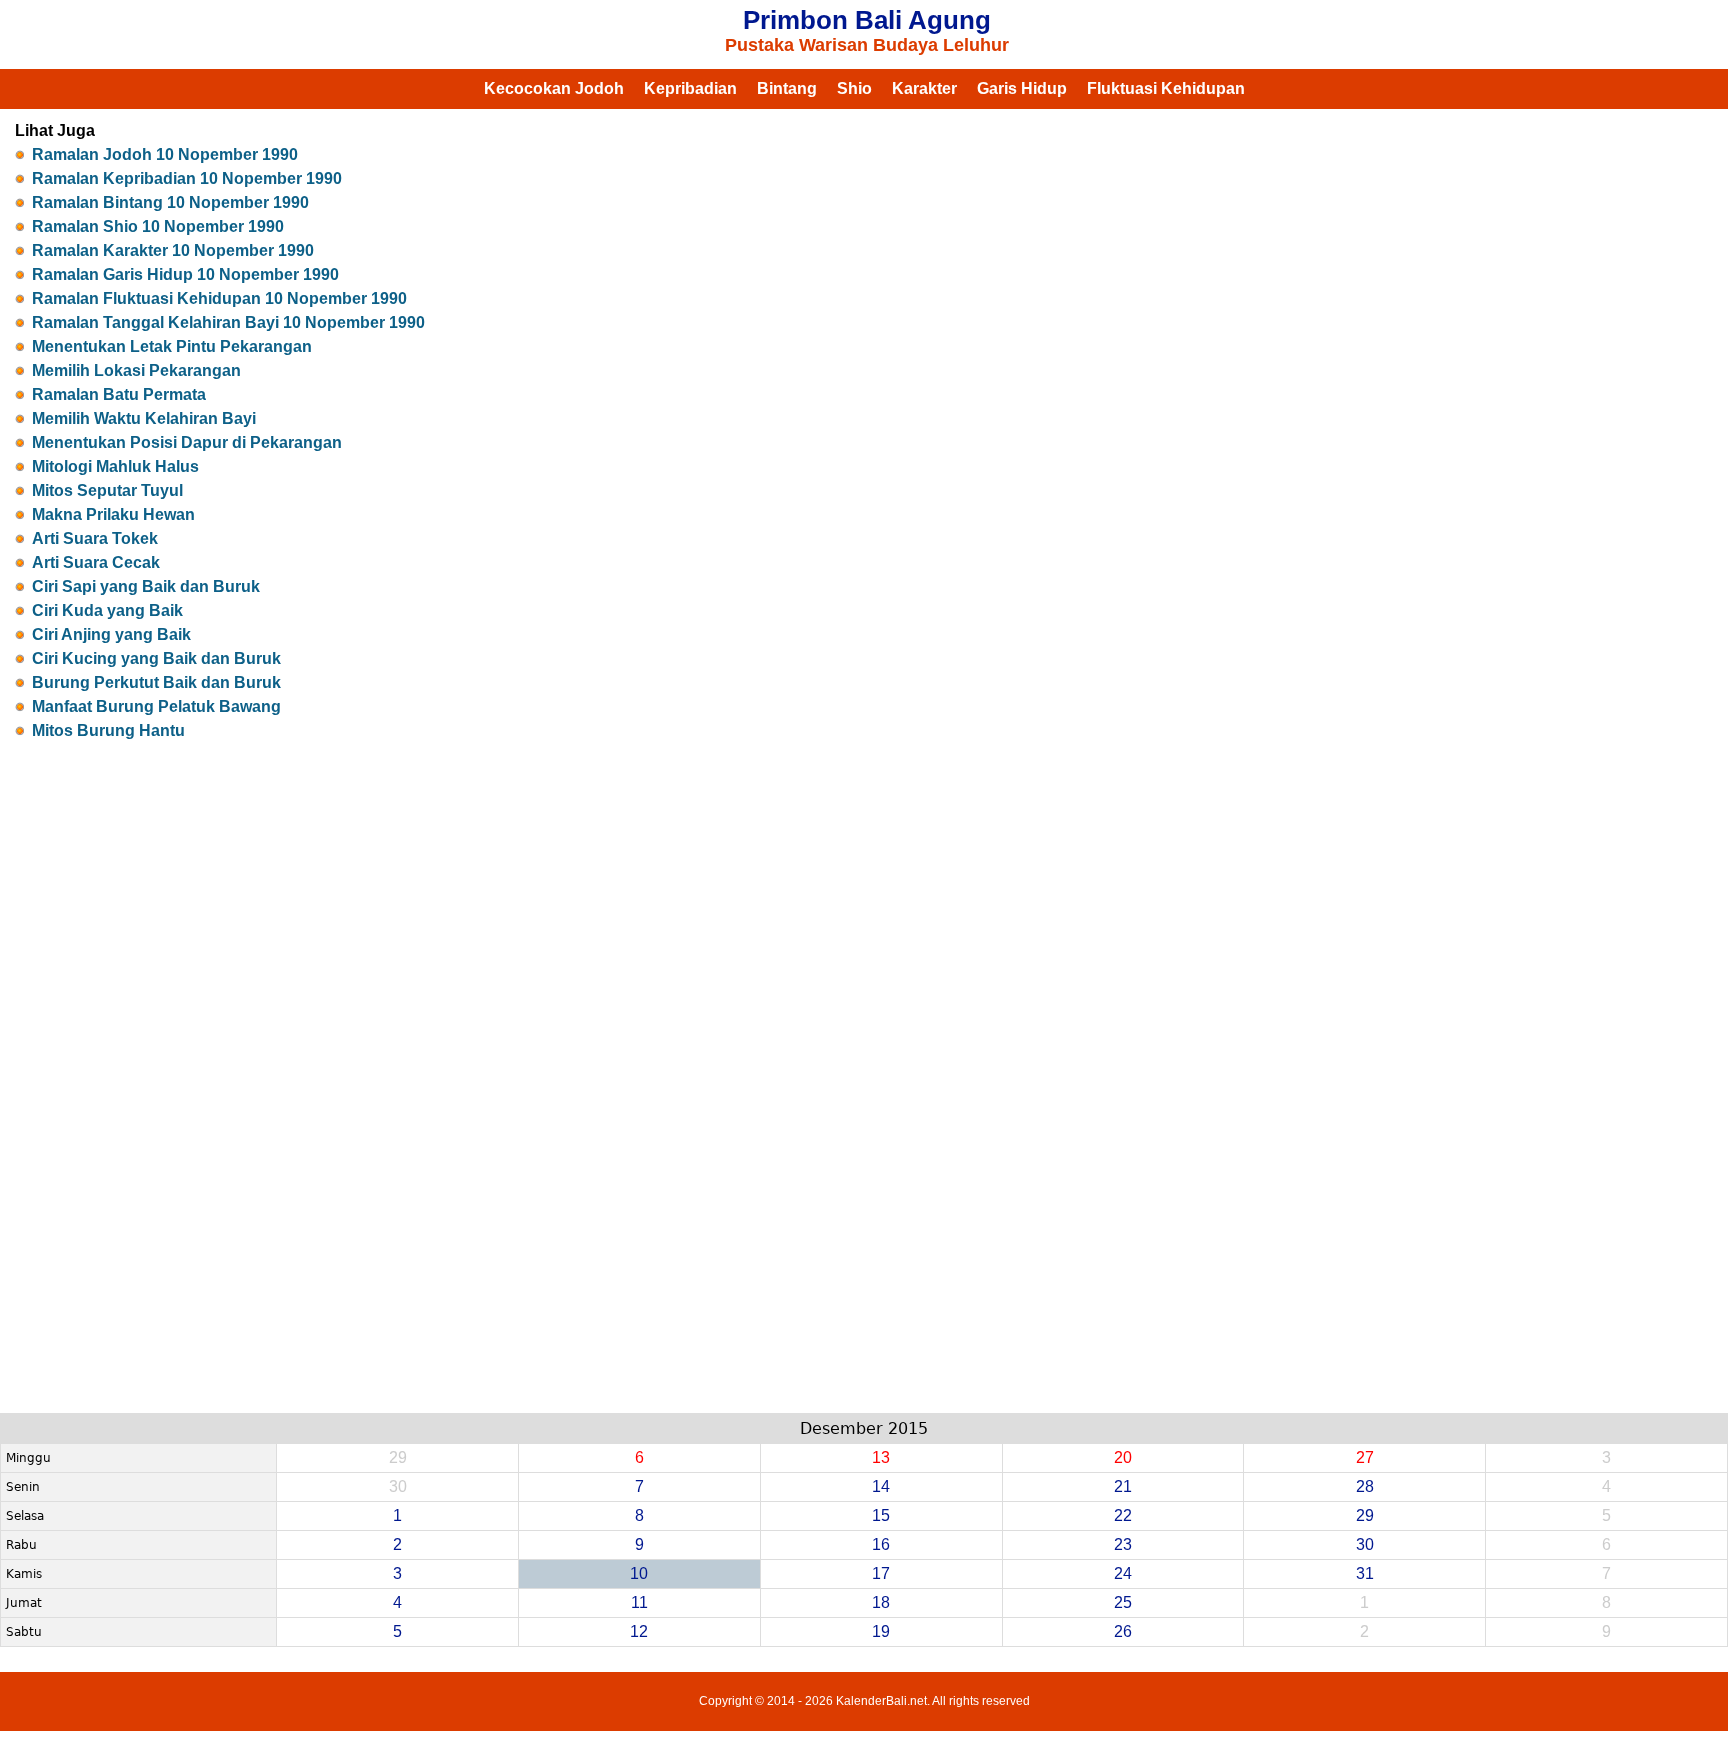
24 (1123, 1573)
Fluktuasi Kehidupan (1166, 88)
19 (881, 1631)
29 (1365, 1515)
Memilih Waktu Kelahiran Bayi (144, 418)
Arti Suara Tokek (95, 538)
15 (881, 1515)
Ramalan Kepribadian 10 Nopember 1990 (187, 178)
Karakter (924, 88)
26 (1123, 1631)
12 (639, 1631)
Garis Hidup (1022, 88)
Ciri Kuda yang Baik (107, 610)
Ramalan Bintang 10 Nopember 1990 (170, 202)
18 (881, 1602)
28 (1365, 1486)
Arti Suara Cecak (96, 562)
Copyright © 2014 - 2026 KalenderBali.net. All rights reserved (864, 1701)
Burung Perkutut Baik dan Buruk (156, 682)
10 (639, 1573)
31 (1365, 1573)
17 (881, 1573)
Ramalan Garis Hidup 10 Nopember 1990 (185, 274)
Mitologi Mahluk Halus (115, 466)
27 (1365, 1457)
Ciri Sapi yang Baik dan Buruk (146, 586)
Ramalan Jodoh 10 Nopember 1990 (165, 154)
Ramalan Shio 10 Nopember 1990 (158, 226)
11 (639, 1602)
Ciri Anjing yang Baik (111, 634)
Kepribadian (690, 88)
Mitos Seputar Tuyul (107, 490)
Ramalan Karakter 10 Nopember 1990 (173, 250)
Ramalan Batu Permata (119, 394)
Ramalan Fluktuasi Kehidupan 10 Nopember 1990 (219, 298)
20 (1123, 1457)
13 (881, 1457)
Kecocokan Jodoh (554, 88)
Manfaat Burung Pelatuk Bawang (156, 706)
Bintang (787, 88)
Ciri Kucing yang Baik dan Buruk (156, 658)
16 (881, 1544)
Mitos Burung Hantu (108, 730)
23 (1123, 1544)
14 (881, 1486)
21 (1123, 1486)
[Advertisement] (864, 1048)
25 (1123, 1602)
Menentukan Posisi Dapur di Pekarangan (187, 442)
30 (1365, 1544)
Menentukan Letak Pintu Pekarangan (172, 346)
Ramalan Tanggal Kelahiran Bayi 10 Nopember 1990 (228, 322)
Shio (854, 88)
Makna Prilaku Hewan (113, 514)
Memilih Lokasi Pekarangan (136, 370)
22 (1123, 1515)
